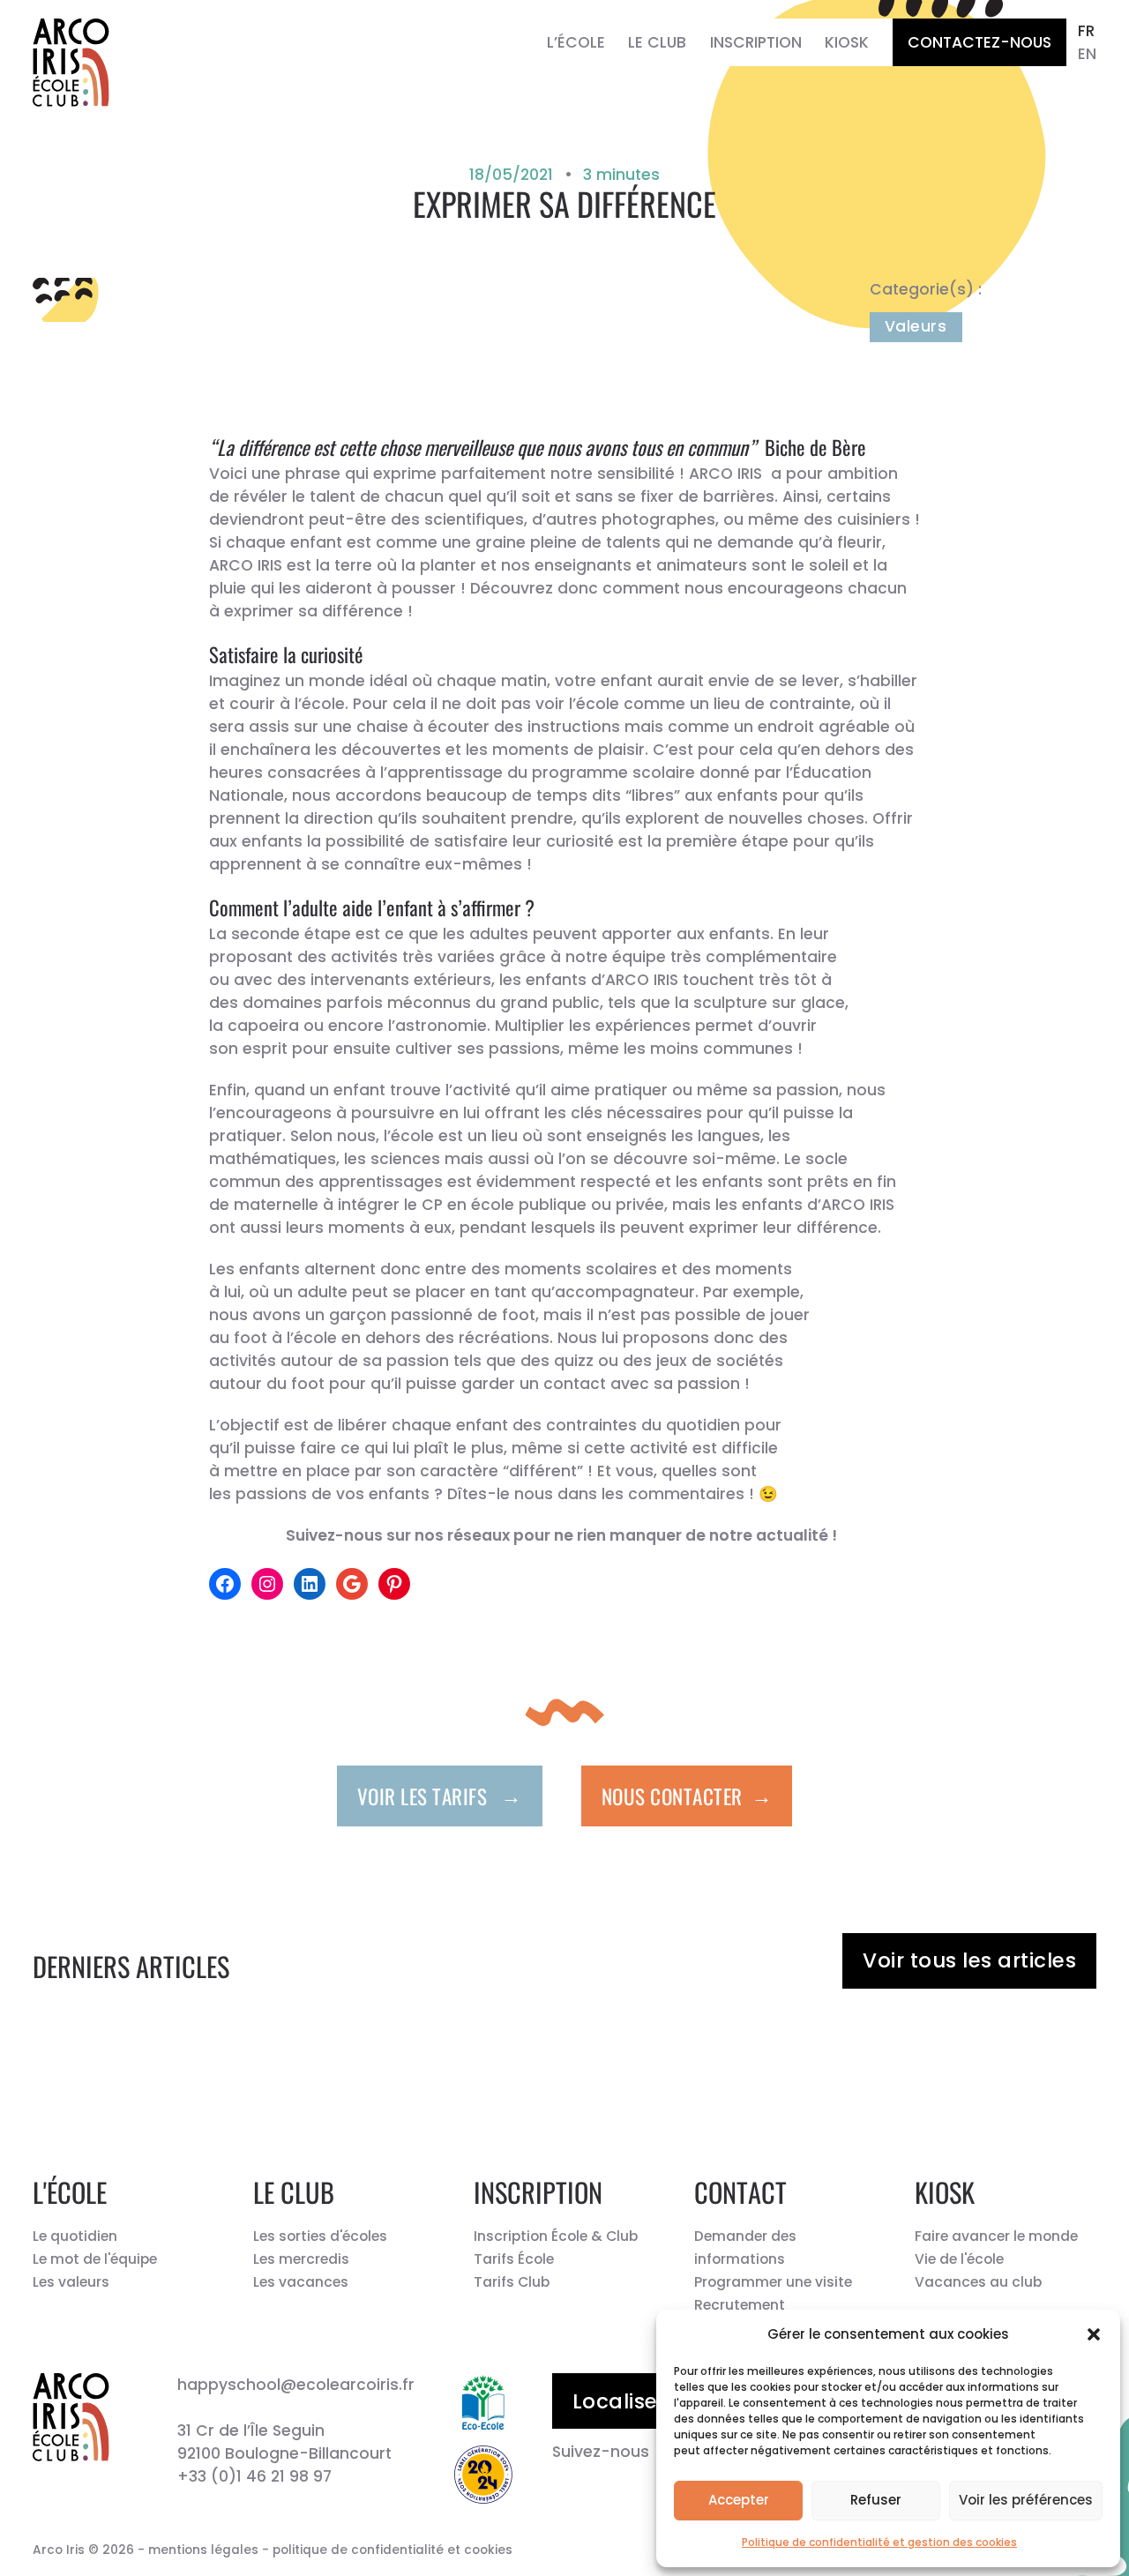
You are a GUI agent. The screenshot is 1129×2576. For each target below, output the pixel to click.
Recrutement (740, 2305)
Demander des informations (745, 2247)
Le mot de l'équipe (95, 2259)
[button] (1094, 2334)
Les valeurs (71, 2282)
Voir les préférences (1026, 2500)
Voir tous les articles (969, 1960)
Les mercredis (301, 2259)
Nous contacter (687, 1795)
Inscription (756, 42)
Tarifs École (514, 2259)
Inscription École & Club (556, 2236)
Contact (740, 2192)
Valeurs (916, 326)
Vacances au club (978, 2282)
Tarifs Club (512, 2282)
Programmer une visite (773, 2282)
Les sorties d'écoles (320, 2236)
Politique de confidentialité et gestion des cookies (879, 2542)
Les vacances (301, 2282)
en (1087, 54)
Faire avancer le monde (996, 2236)
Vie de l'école (959, 2259)
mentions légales (203, 2550)
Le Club (657, 42)
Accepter (739, 2500)
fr (1086, 31)
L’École (576, 42)
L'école (70, 2192)
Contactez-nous (979, 42)
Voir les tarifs (440, 1795)
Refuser (876, 2500)
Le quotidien (75, 2236)
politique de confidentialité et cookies (393, 2550)
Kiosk (847, 42)
